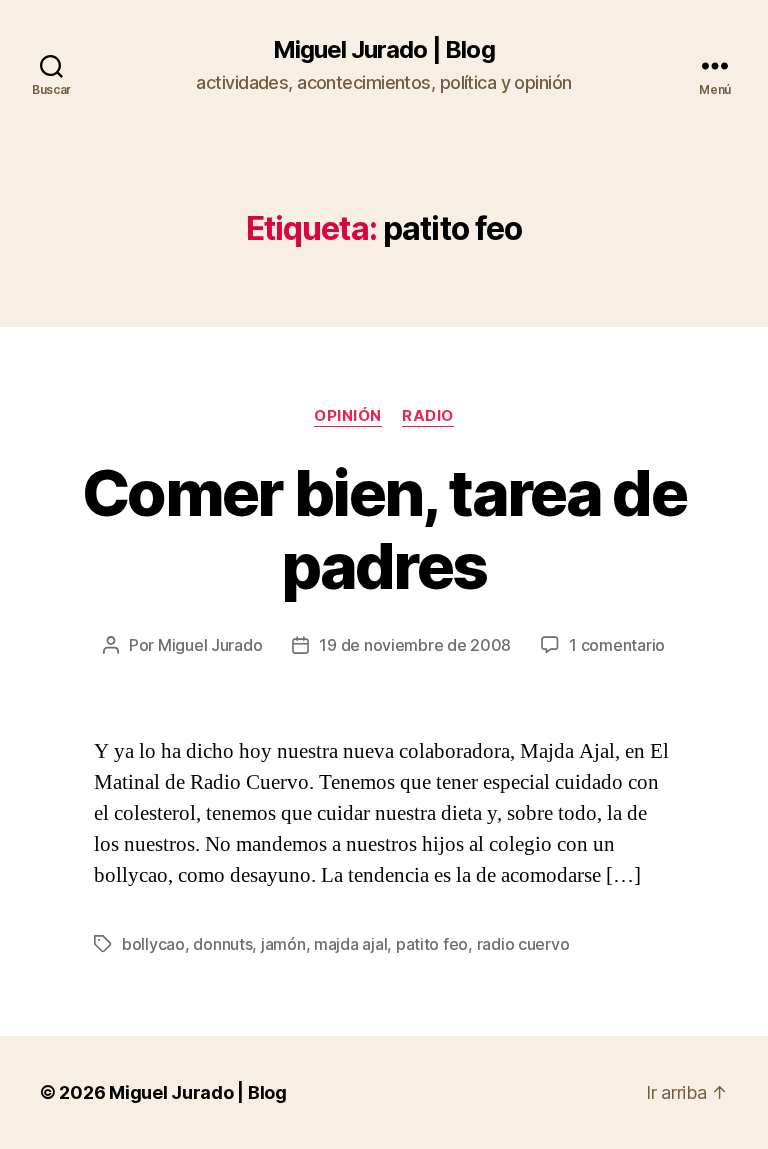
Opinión (348, 416)
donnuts (222, 944)
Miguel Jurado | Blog (383, 50)
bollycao (153, 944)
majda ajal (350, 944)
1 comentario (617, 645)
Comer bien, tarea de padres (384, 529)
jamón (283, 944)
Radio (428, 416)
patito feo (432, 944)
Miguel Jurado (210, 645)
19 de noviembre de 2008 (415, 645)
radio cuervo (523, 944)
